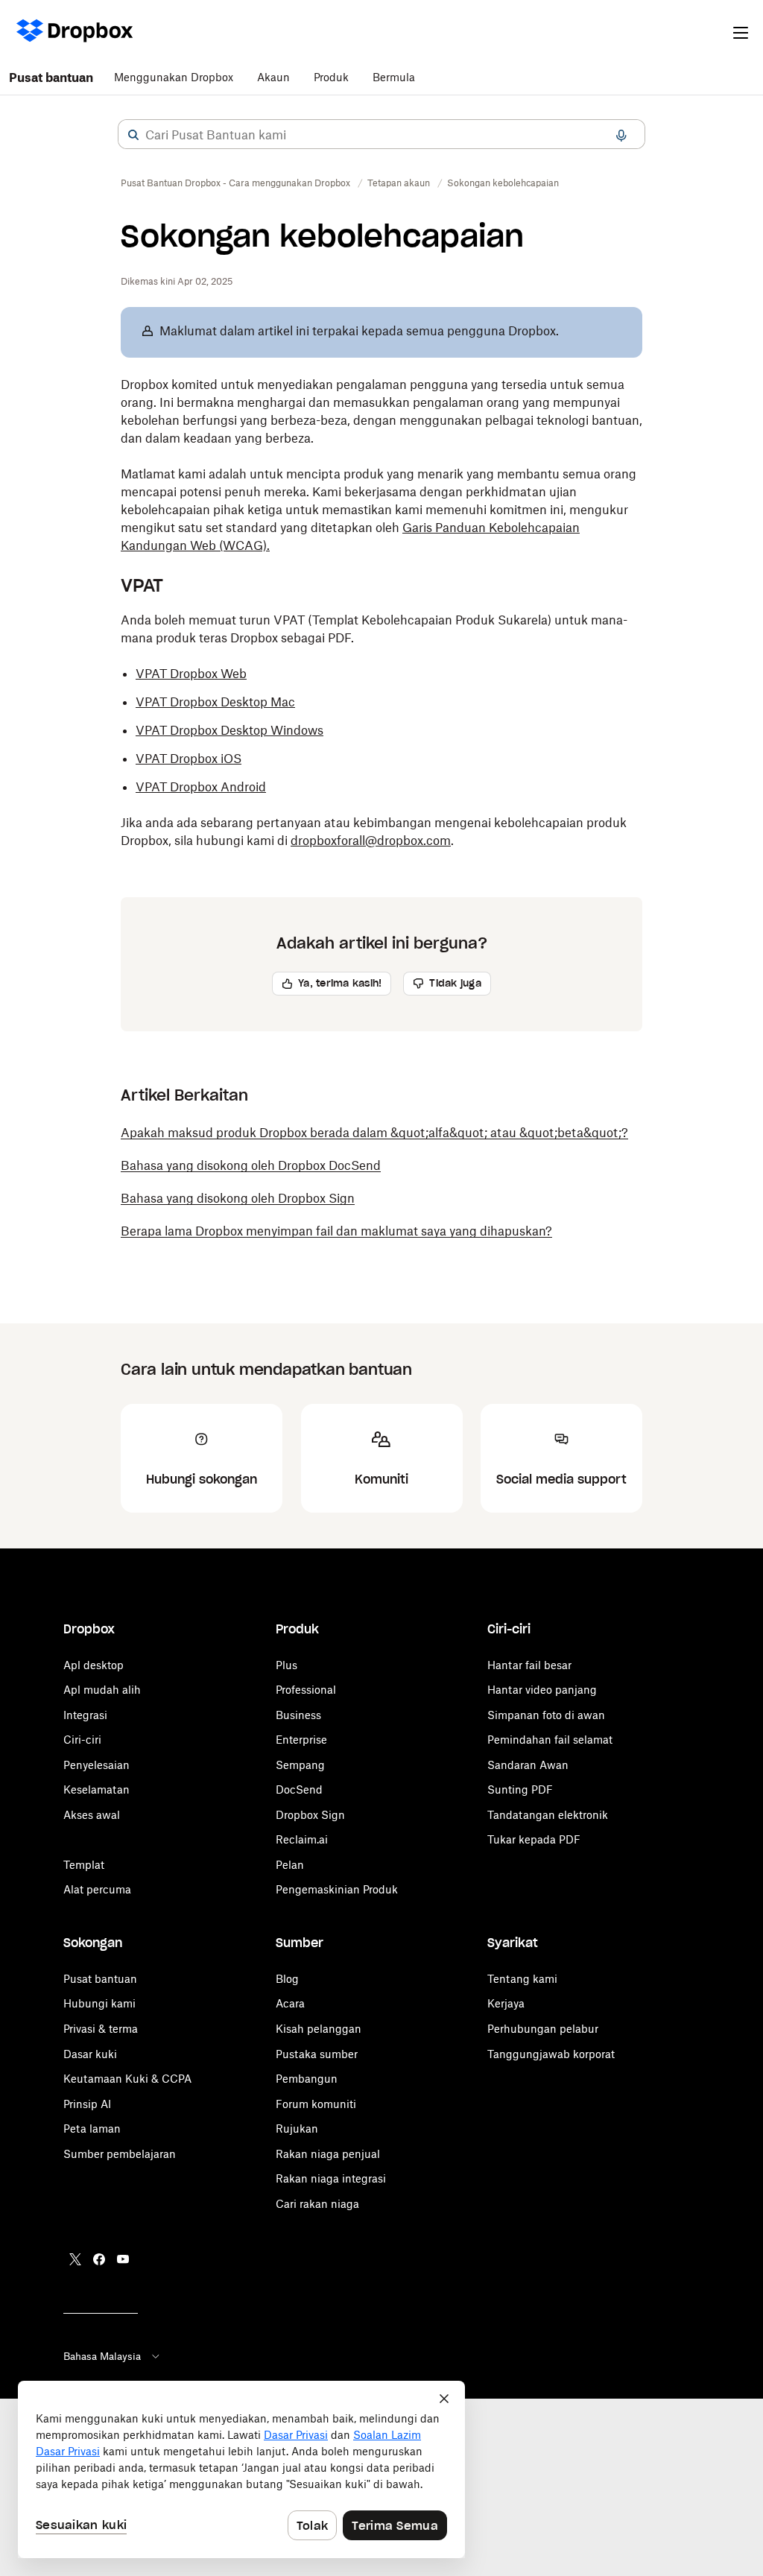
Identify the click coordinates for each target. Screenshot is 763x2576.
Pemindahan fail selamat (550, 1740)
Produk (331, 77)
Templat (84, 1865)
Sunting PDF (520, 1789)
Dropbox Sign (310, 1815)
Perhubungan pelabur (543, 2029)
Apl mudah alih (102, 1690)
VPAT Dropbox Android (201, 787)
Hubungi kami (99, 2003)
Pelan (290, 1865)
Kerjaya (506, 2003)
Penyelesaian (96, 1765)
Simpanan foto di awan (546, 1715)
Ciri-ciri (82, 1740)
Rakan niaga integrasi (331, 2178)
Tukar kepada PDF (534, 1839)
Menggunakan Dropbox (174, 77)
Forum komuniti (316, 2104)
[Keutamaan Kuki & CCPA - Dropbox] (241, 2469)
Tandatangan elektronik (548, 1815)
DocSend (299, 1789)
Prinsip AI (87, 2104)
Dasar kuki (90, 2054)
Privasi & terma (101, 2029)
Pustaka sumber (317, 2054)
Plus (286, 1665)
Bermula (394, 77)
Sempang (300, 1765)
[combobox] (381, 135)
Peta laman (92, 2129)
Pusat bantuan (51, 77)
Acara (290, 2003)
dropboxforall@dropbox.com (371, 841)
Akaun (273, 77)
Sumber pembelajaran (120, 2154)
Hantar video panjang (542, 1690)
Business (298, 1715)
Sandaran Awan (528, 1765)
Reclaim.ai (302, 1839)
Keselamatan (96, 1789)
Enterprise (301, 1740)
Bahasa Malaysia (102, 2356)
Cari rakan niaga (317, 2204)
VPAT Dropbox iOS (189, 759)
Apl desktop (94, 1665)
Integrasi (85, 1715)
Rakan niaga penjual (328, 2154)
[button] (133, 135)
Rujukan (297, 2129)
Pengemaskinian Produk (337, 1889)
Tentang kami (522, 1979)
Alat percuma (97, 1889)
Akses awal (92, 1815)
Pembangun (307, 2079)
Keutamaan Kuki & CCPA (127, 2079)
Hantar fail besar (529, 1665)
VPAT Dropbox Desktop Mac (215, 702)
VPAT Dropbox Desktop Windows (229, 730)
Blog (287, 1979)
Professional (306, 1690)
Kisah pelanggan (319, 2029)
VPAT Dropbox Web (191, 674)
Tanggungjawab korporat (551, 2054)
